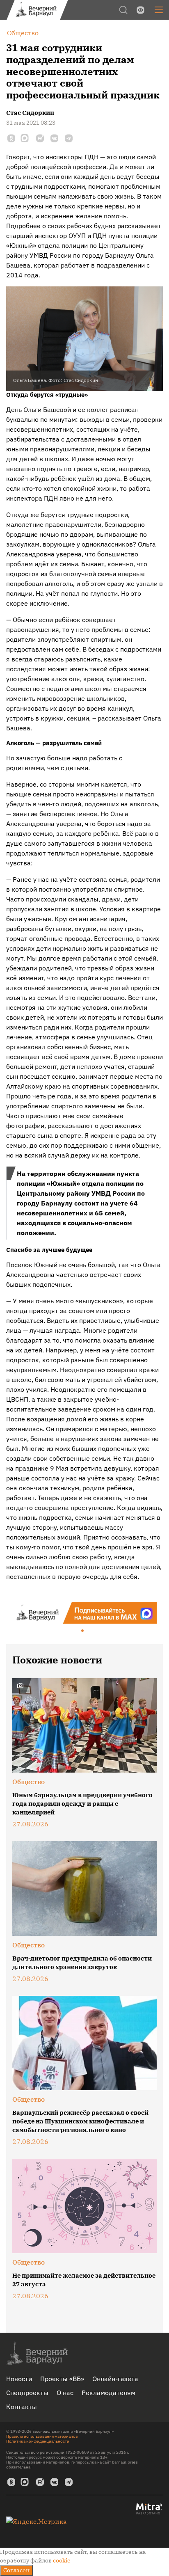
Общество (29, 1782)
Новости (19, 2379)
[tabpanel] (84, 1613)
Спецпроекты (27, 2393)
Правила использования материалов (42, 2436)
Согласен (16, 2570)
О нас (65, 2393)
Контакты (22, 2407)
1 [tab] (83, 1631)
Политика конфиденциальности (38, 2441)
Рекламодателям (108, 2393)
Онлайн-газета (115, 2379)
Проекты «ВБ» (62, 2379)
